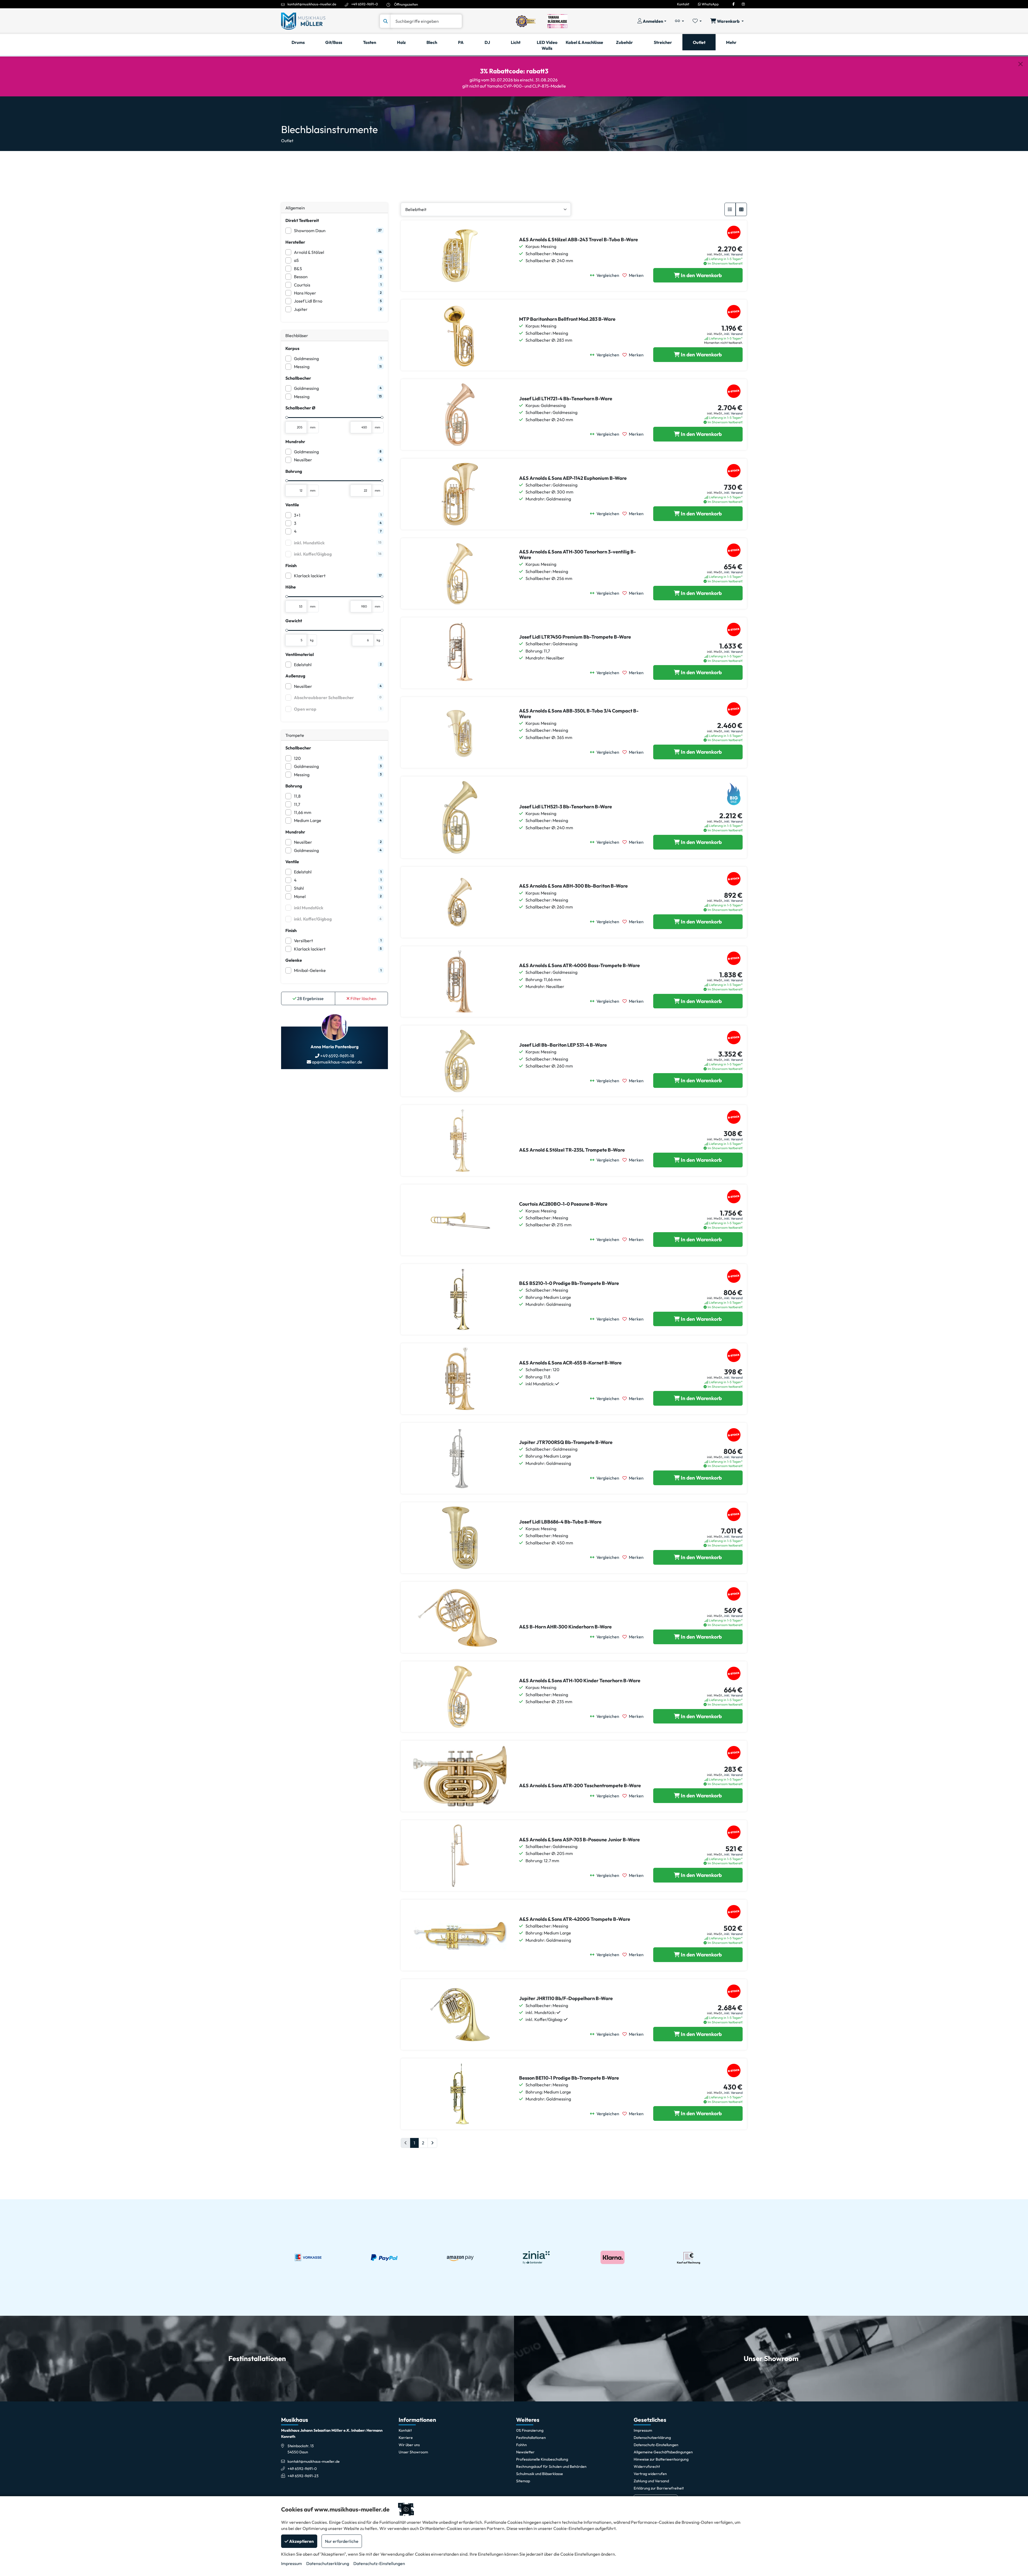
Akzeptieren (301, 2541)
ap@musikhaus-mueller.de (337, 1062)
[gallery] (741, 209)
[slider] (287, 417)
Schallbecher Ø (300, 408)
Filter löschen (363, 998)
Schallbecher (298, 378)
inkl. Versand (733, 254)
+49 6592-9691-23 (303, 2476)
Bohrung (294, 471)
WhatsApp (710, 4)
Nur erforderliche (342, 2541)
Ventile (292, 505)
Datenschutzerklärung (328, 2563)
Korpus (292, 348)
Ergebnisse (310, 998)
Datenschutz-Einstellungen (379, 2563)
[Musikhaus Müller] (303, 21)
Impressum (292, 2563)
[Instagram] (743, 4)
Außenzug (295, 676)
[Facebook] (734, 4)
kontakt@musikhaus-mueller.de (312, 4)
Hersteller (295, 242)
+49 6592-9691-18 (337, 1056)
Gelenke (294, 960)
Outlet (287, 141)
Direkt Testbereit (302, 220)
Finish (291, 565)
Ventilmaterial (300, 654)
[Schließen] (1021, 64)
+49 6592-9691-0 (365, 4)
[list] (730, 209)
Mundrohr (295, 442)
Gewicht (294, 621)
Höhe (291, 587)
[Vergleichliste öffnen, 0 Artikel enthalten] (679, 21)
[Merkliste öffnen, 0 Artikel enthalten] (697, 21)
